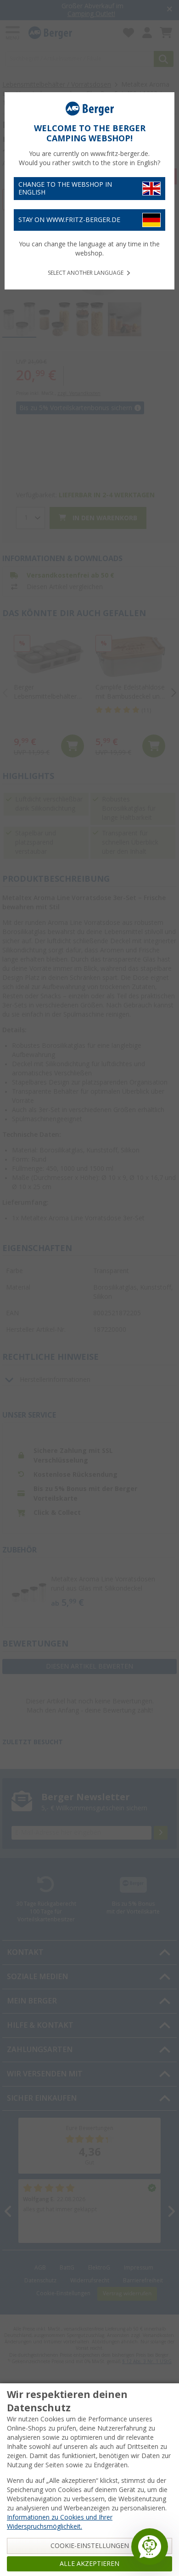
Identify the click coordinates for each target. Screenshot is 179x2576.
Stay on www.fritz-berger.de (69, 220)
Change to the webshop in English (65, 188)
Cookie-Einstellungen (90, 2546)
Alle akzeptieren (89, 2564)
